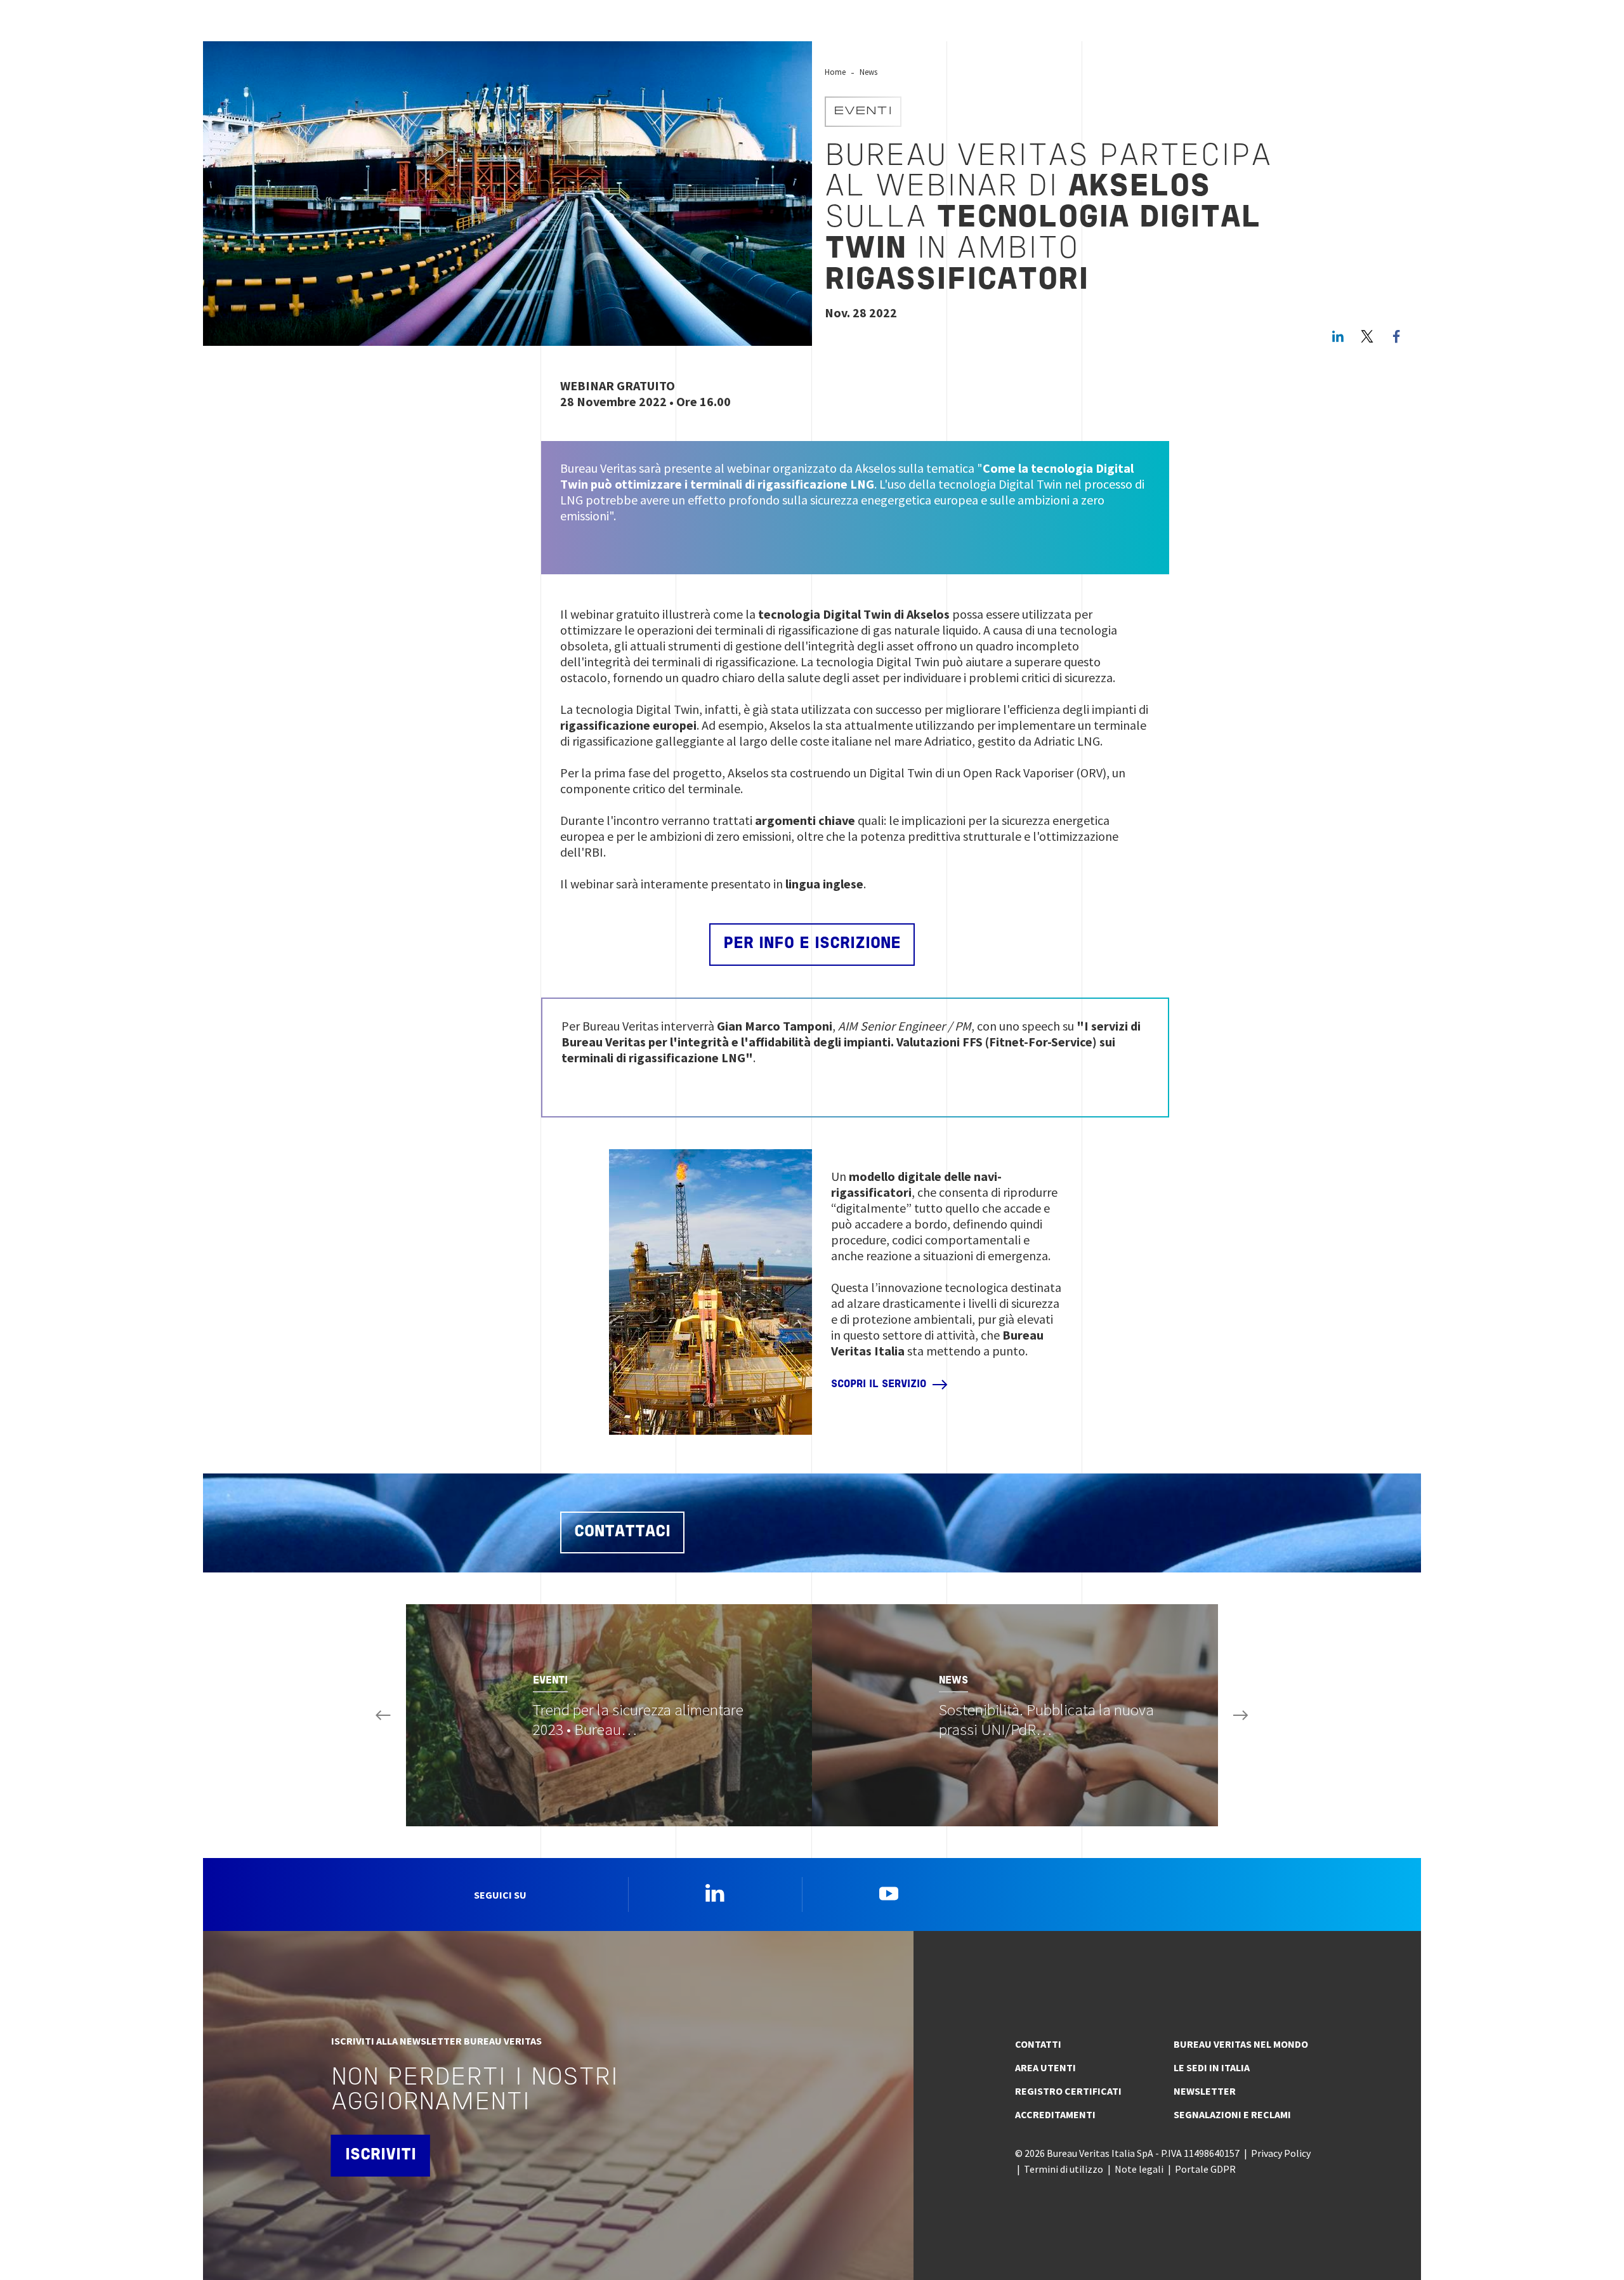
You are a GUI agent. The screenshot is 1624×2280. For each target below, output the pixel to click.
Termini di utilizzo (1064, 2169)
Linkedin (715, 1893)
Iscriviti (381, 2155)
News (868, 72)
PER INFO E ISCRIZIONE (812, 944)
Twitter (1367, 336)
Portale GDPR (1205, 2169)
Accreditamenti (1055, 2114)
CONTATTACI (622, 1532)
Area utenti (1045, 2067)
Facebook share (1396, 336)
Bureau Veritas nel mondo (1241, 2044)
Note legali (1139, 2169)
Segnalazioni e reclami (1232, 2114)
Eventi (863, 112)
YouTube (889, 1893)
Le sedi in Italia (1212, 2067)
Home (835, 72)
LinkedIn (1338, 336)
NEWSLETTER (1205, 2091)
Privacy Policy (1281, 2153)
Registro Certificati (1068, 2091)
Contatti (1038, 2044)
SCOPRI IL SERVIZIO (879, 1385)
